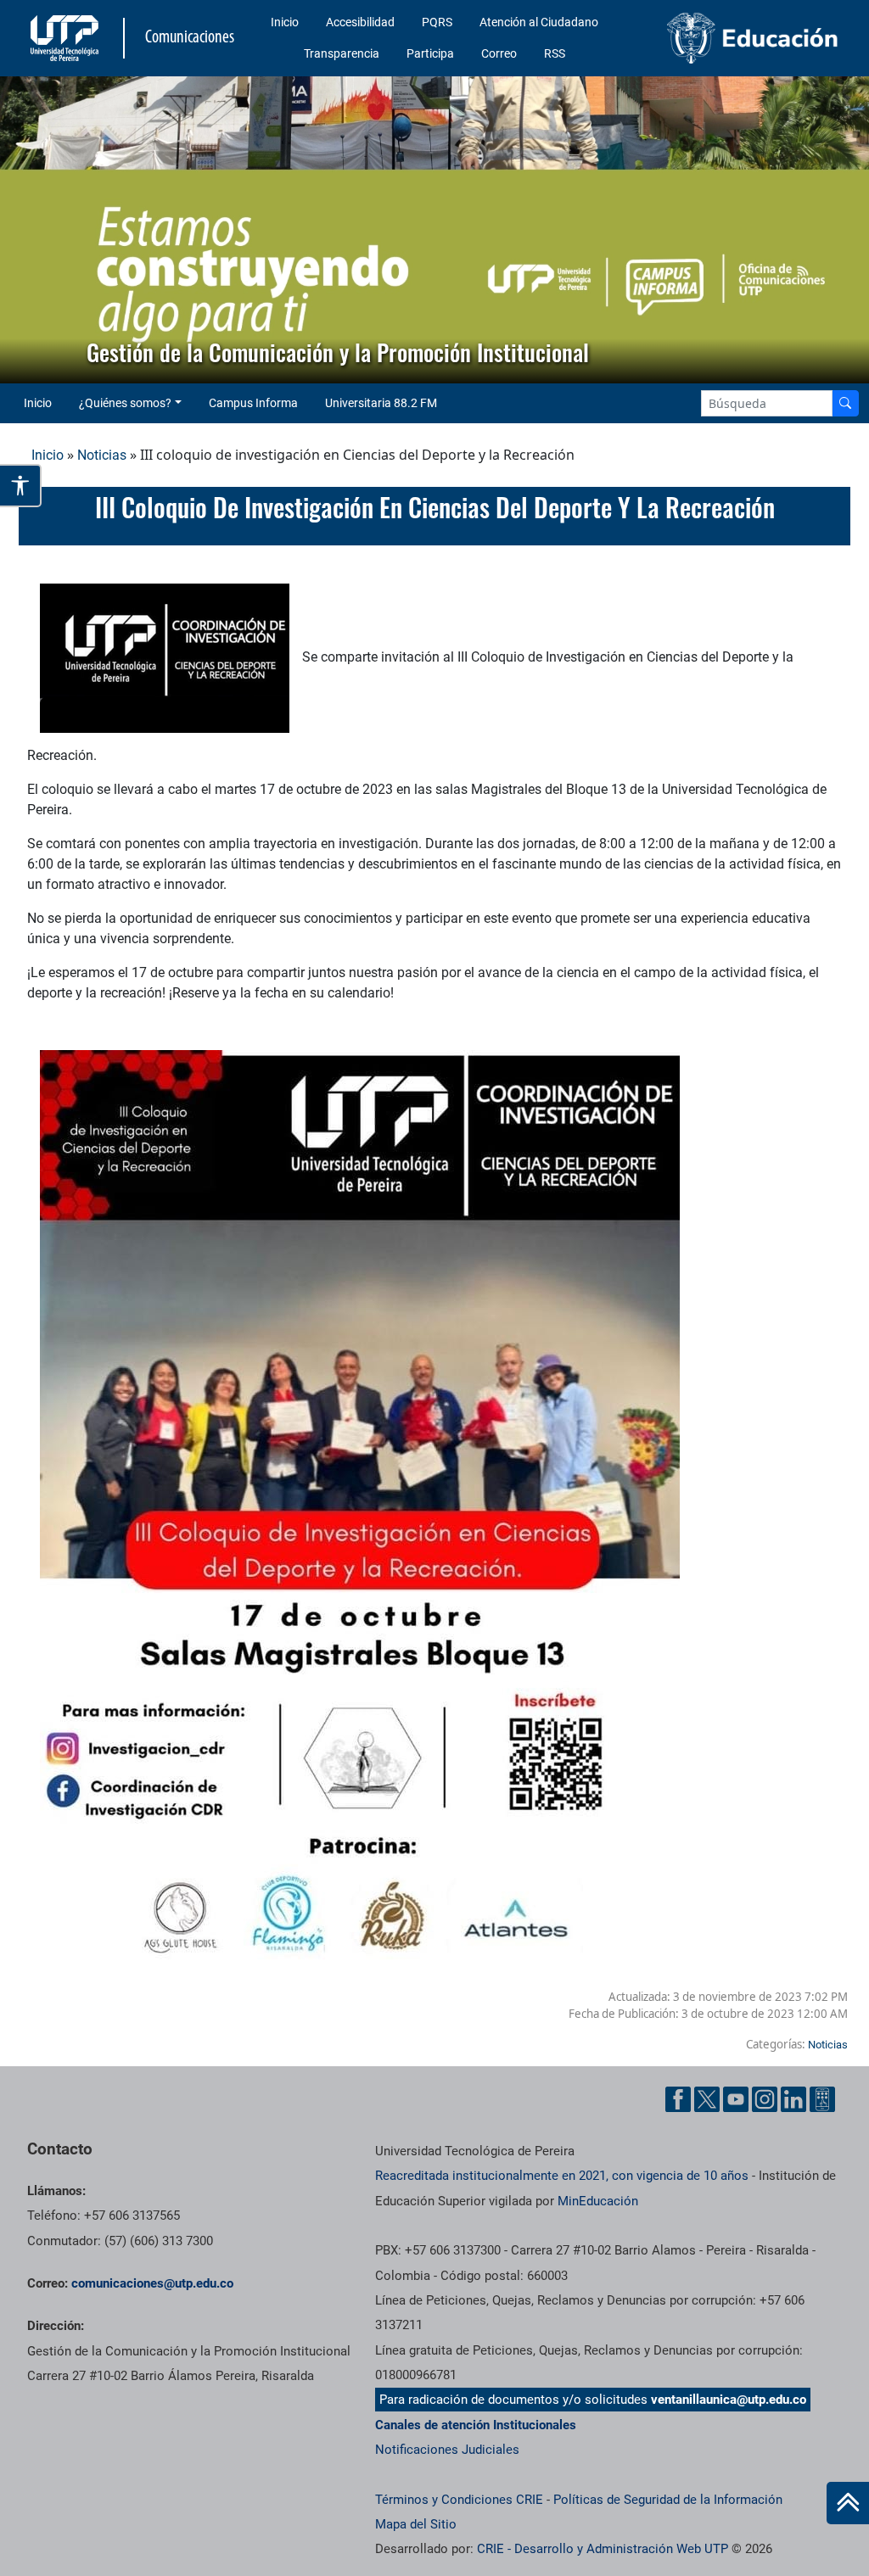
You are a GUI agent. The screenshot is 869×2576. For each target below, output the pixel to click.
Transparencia (342, 53)
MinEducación (598, 2201)
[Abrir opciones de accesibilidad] (21, 486)
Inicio (285, 22)
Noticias (102, 455)
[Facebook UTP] (678, 2099)
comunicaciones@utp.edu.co (152, 2283)
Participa (430, 53)
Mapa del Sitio (416, 2524)
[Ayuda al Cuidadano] (822, 2099)
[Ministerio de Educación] (753, 38)
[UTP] (67, 38)
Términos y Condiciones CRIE (459, 2500)
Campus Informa (253, 403)
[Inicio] (848, 2503)
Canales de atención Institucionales (476, 2425)
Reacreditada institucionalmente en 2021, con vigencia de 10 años (562, 2176)
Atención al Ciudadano (539, 22)
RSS (555, 53)
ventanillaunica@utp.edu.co (729, 2400)
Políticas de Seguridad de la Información (668, 2500)
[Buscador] (845, 403)
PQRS (437, 22)
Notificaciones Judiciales (447, 2450)
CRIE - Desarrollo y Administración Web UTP (603, 2549)
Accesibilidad (360, 22)
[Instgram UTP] (765, 2099)
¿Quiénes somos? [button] (125, 403)
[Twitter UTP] (707, 2099)
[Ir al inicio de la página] (848, 2503)
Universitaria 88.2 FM (381, 403)
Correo (499, 53)
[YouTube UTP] (736, 2099)
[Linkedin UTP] (793, 2099)
